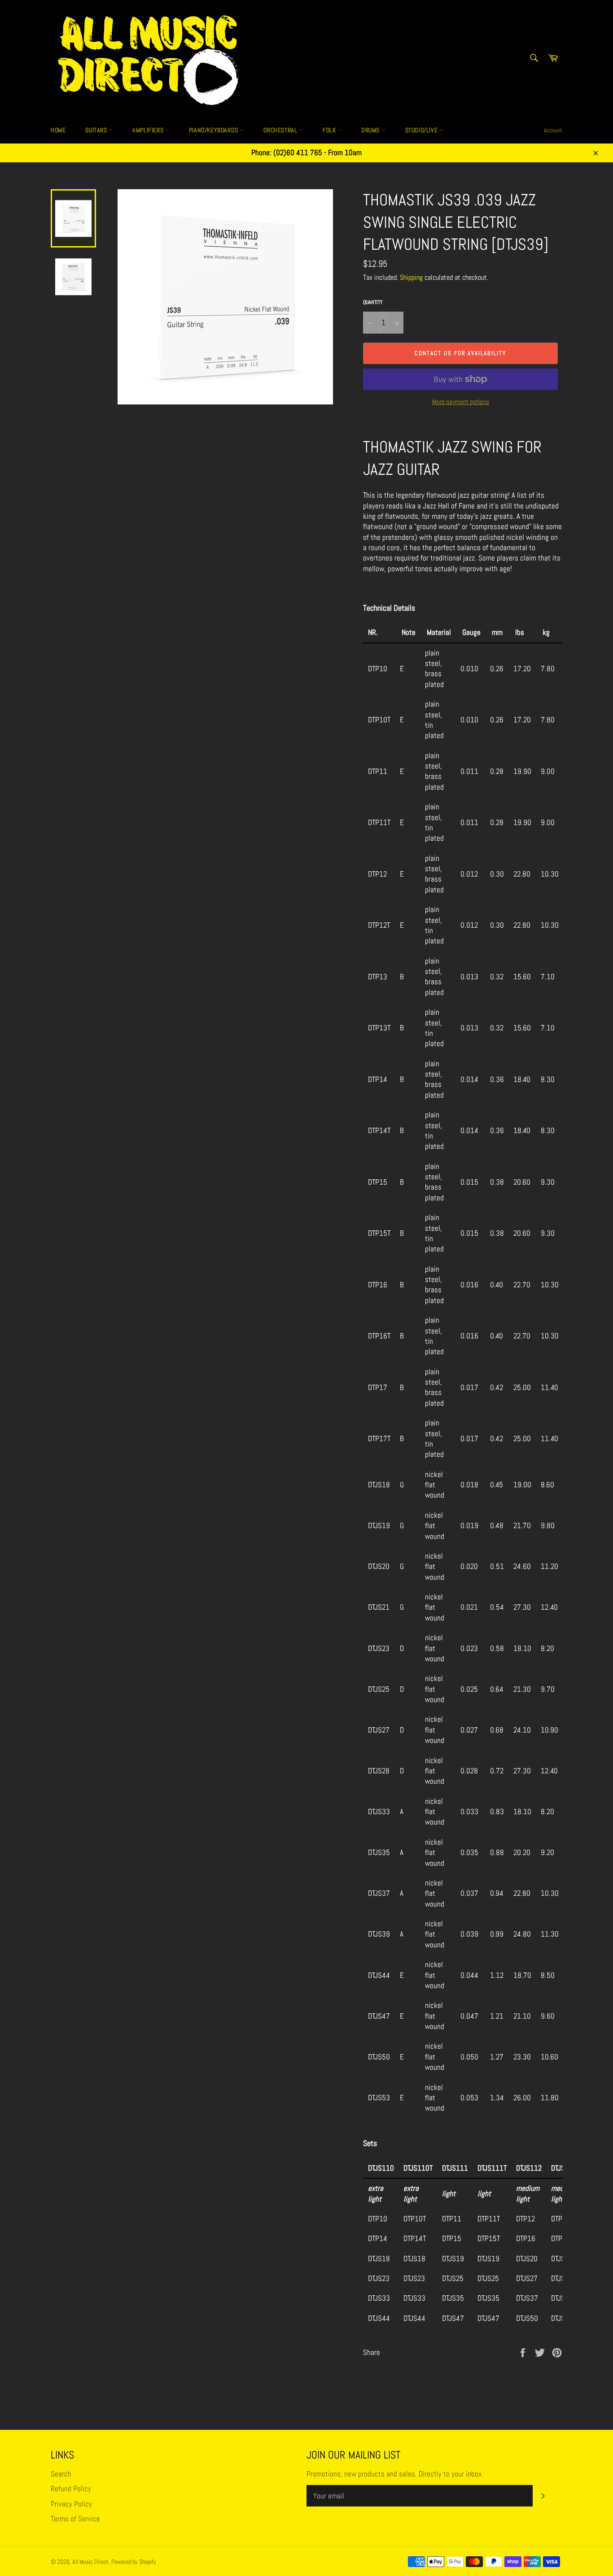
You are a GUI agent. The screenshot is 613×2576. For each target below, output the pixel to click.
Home (58, 130)
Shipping (411, 277)
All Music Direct (90, 2562)
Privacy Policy (71, 2504)
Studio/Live (422, 130)
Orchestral (281, 130)
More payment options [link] (461, 402)
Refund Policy (71, 2489)
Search (61, 2474)
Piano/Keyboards (215, 130)
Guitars (97, 130)
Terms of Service (75, 2519)
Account (553, 130)
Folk (330, 130)
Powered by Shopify (134, 2562)
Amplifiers (149, 130)
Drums (371, 130)
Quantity (373, 302)
